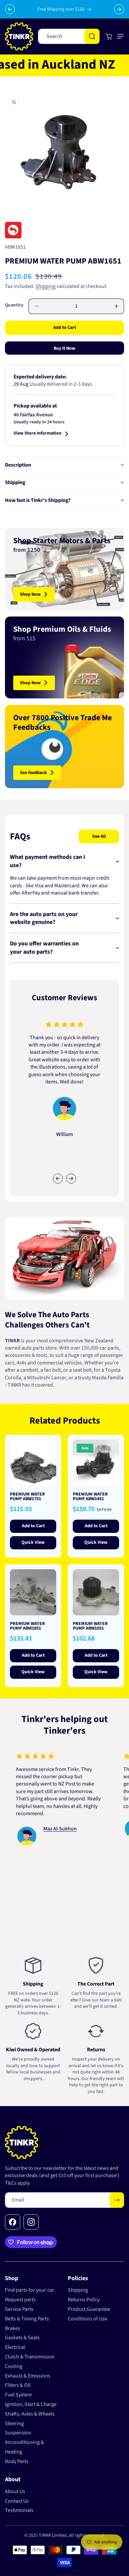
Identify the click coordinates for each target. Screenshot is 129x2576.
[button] (119, 36)
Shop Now (30, 594)
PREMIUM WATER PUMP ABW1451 (90, 1497)
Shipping (45, 286)
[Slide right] (71, 1179)
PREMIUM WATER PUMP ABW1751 (27, 1497)
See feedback (33, 773)
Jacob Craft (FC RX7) (72, 1807)
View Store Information (38, 434)
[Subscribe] (117, 2200)
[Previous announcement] (10, 9)
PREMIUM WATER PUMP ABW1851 (27, 1626)
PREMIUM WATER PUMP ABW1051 (90, 1626)
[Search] (92, 36)
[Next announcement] (119, 9)
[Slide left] (58, 1179)
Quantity (14, 305)
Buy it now (64, 348)
